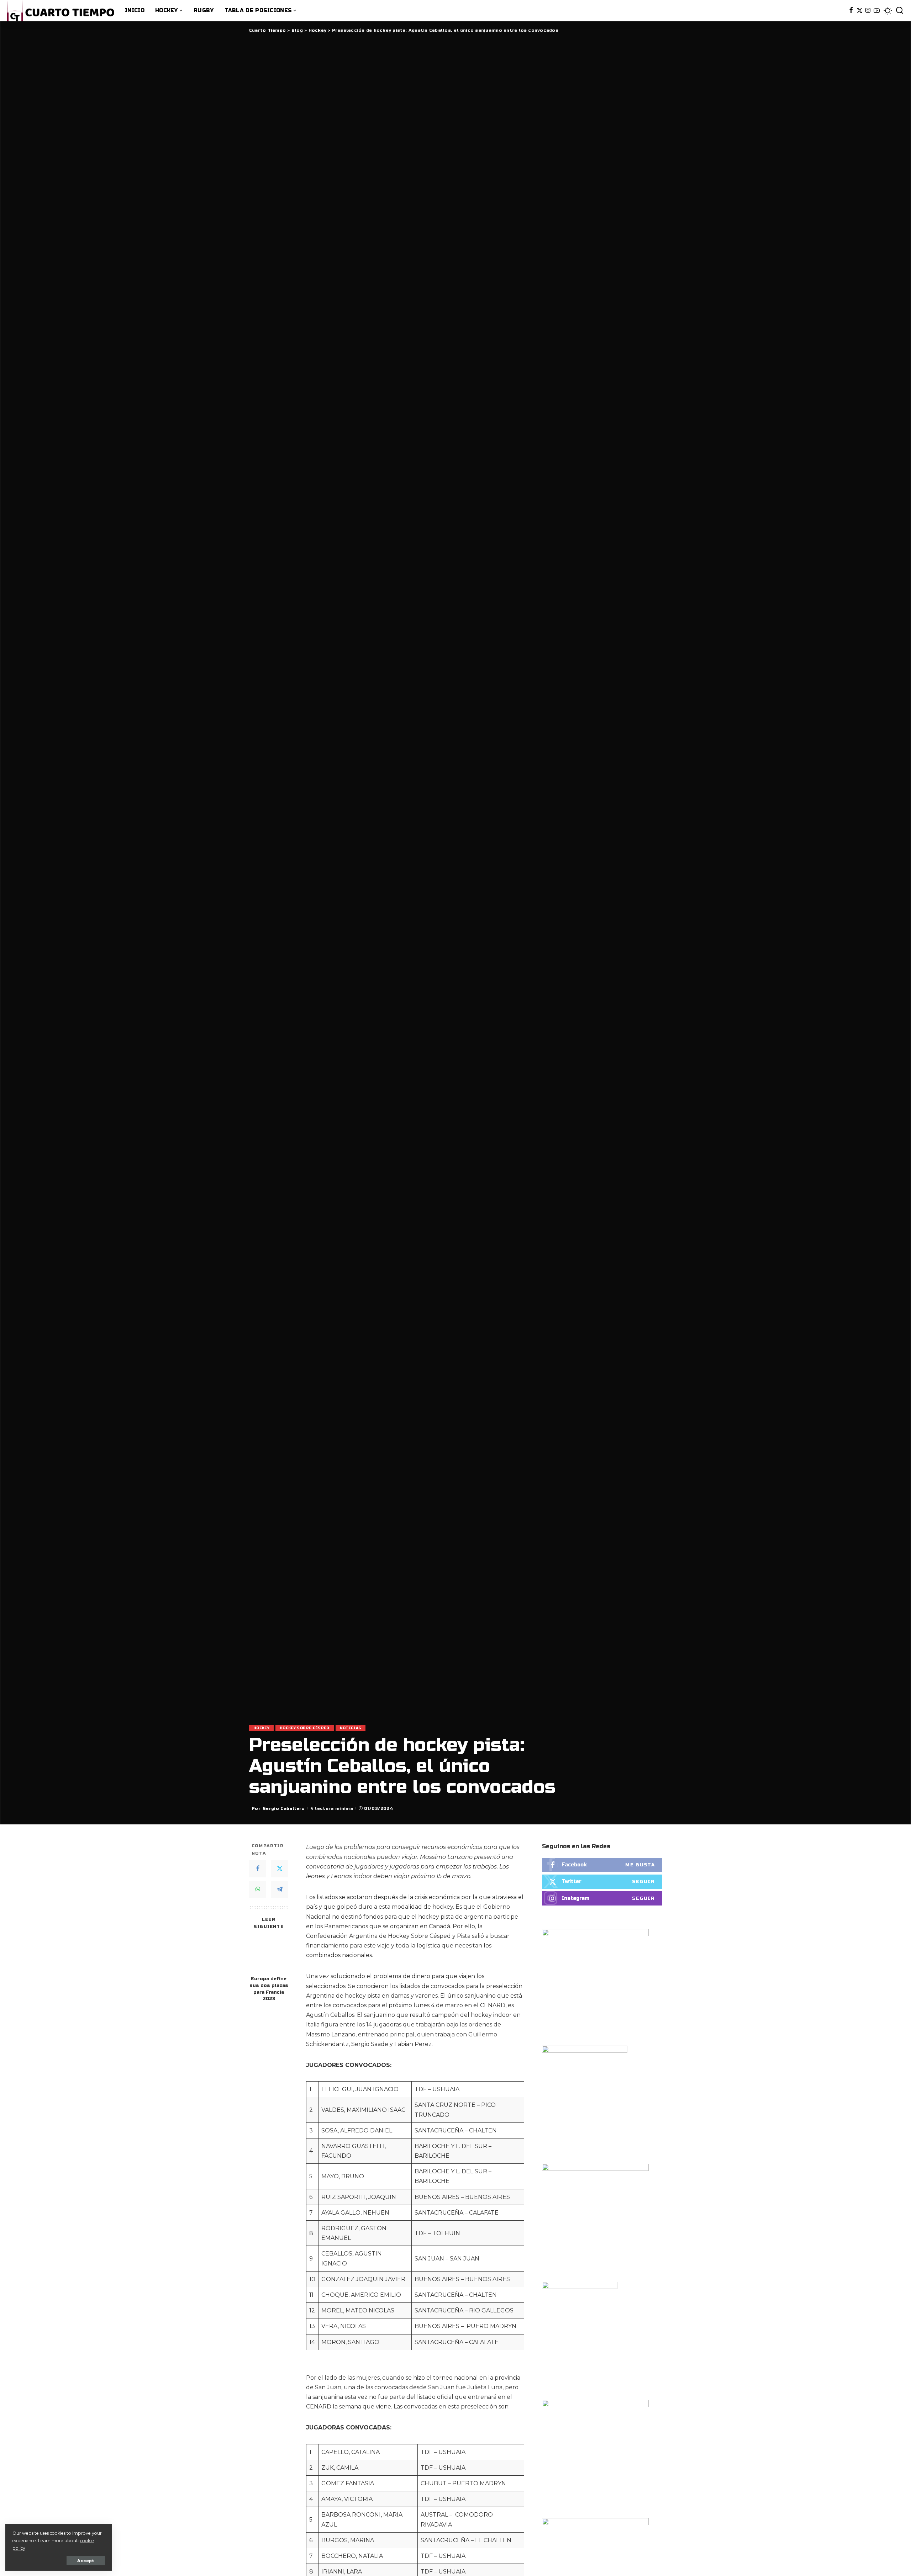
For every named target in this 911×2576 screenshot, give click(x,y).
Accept (86, 2561)
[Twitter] (860, 11)
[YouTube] (877, 11)
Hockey (261, 1728)
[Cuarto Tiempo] (61, 11)
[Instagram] (868, 11)
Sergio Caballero (284, 1808)
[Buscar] (900, 11)
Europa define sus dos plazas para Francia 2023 (269, 1989)
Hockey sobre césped (305, 1728)
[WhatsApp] (258, 1889)
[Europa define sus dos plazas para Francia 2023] (269, 1953)
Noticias (351, 1728)
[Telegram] (280, 1889)
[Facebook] (851, 11)
